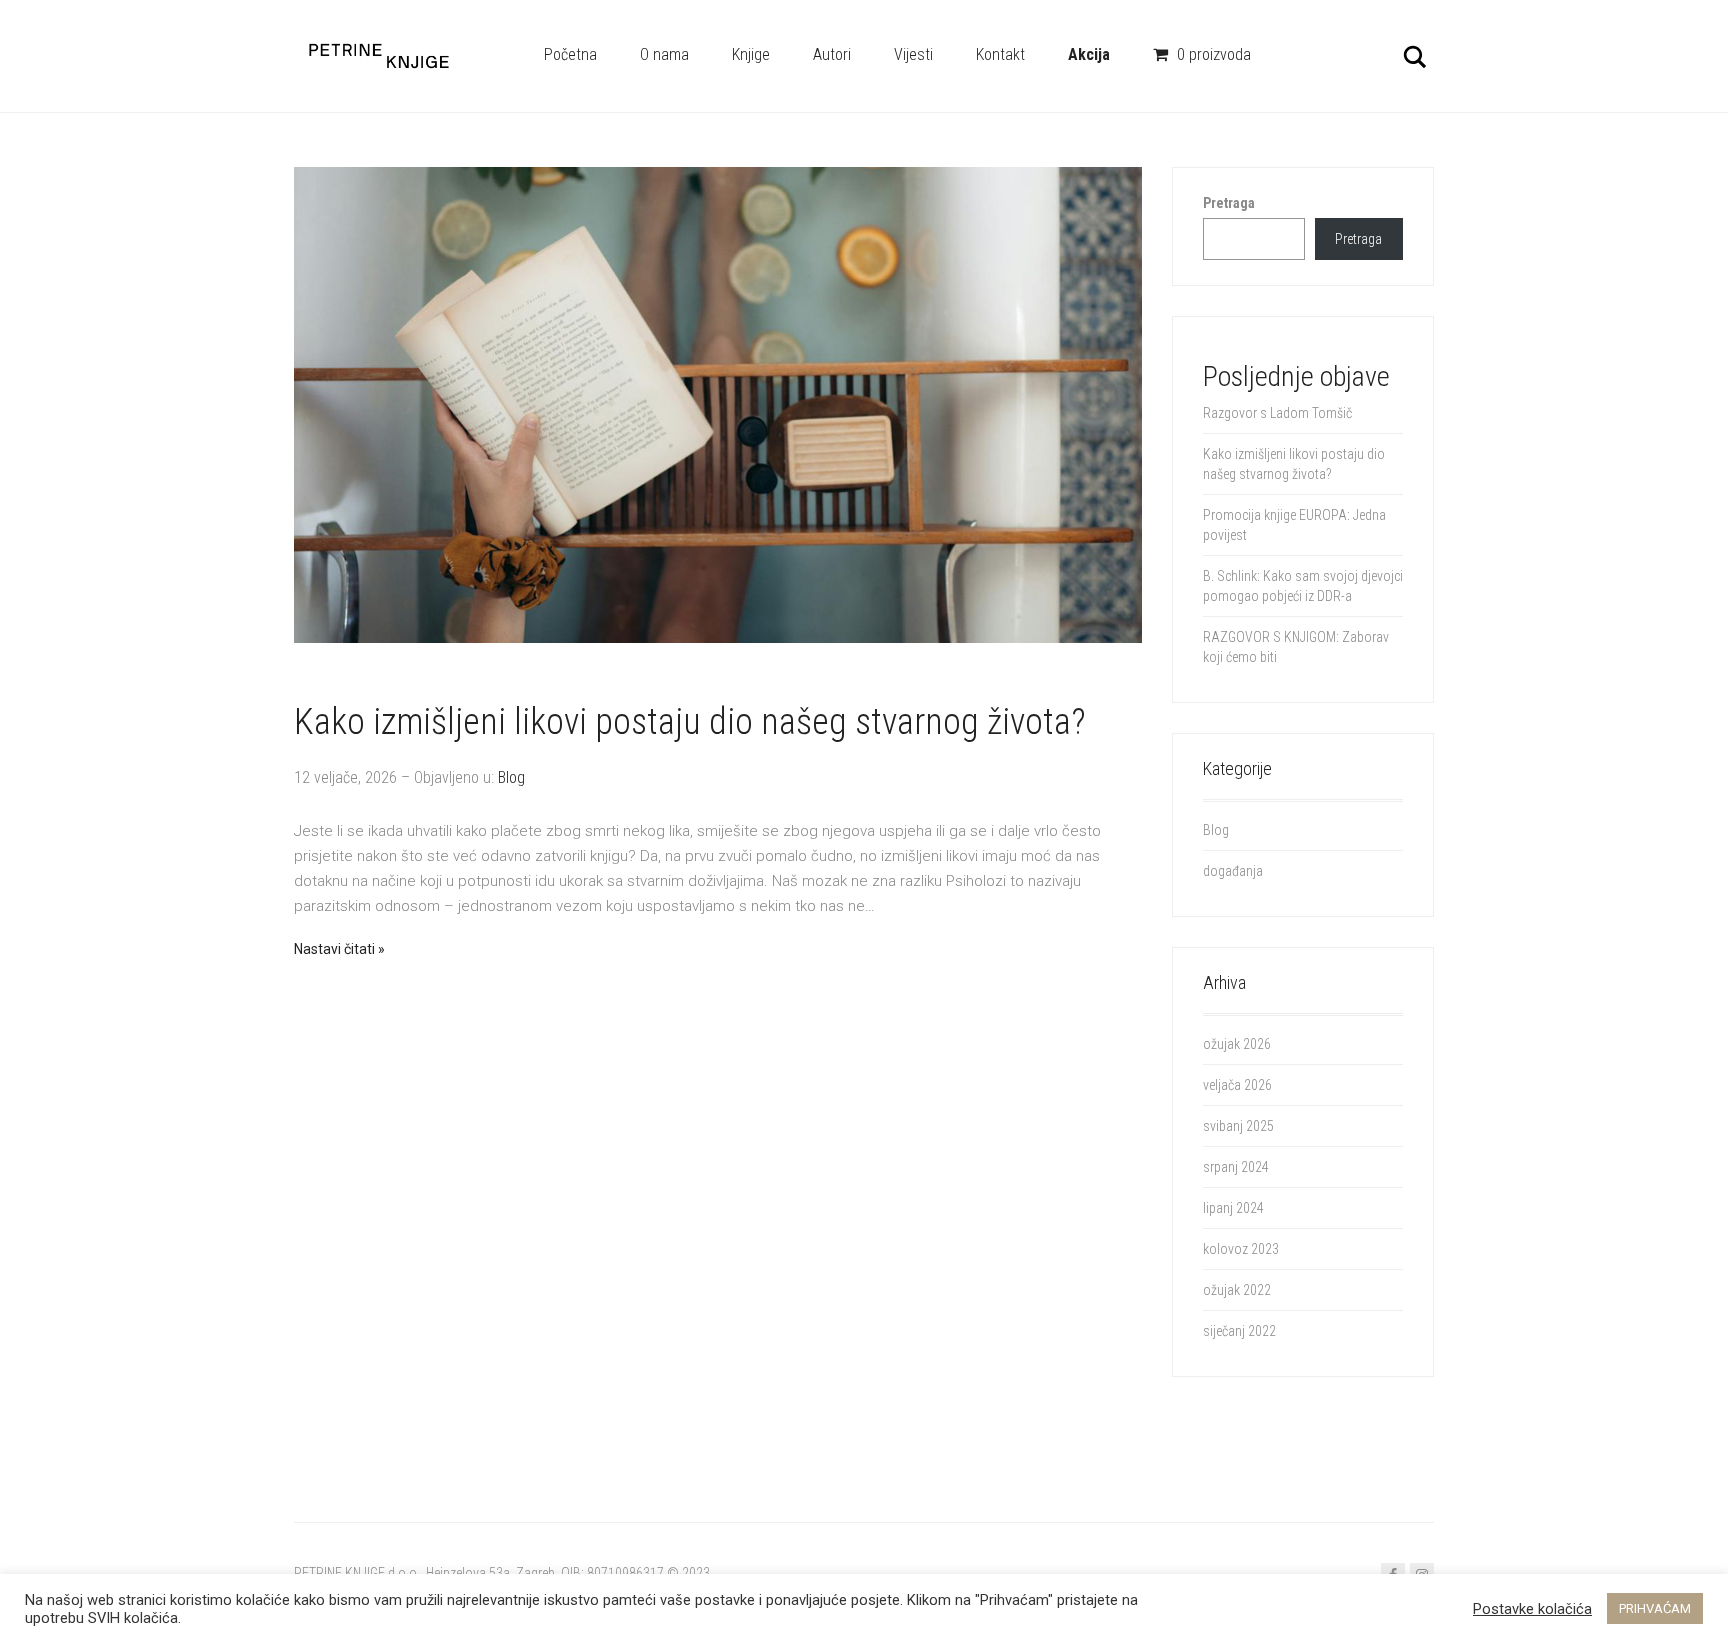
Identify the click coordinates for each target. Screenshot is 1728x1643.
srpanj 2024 (1236, 1167)
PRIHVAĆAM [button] (1655, 1608)
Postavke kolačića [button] (1532, 1609)
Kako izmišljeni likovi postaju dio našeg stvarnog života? (690, 722)
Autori (832, 54)
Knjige (751, 54)
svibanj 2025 (1238, 1126)
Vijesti (913, 54)
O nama (664, 54)
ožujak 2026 (1237, 1044)
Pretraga (1229, 203)
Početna (570, 54)
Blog (511, 777)
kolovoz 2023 (1241, 1249)
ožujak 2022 (1237, 1290)
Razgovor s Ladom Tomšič (1277, 413)
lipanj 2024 (1233, 1208)
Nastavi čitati (334, 949)
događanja (1233, 871)
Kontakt (1000, 54)
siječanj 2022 (1239, 1331)
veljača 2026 (1237, 1085)
